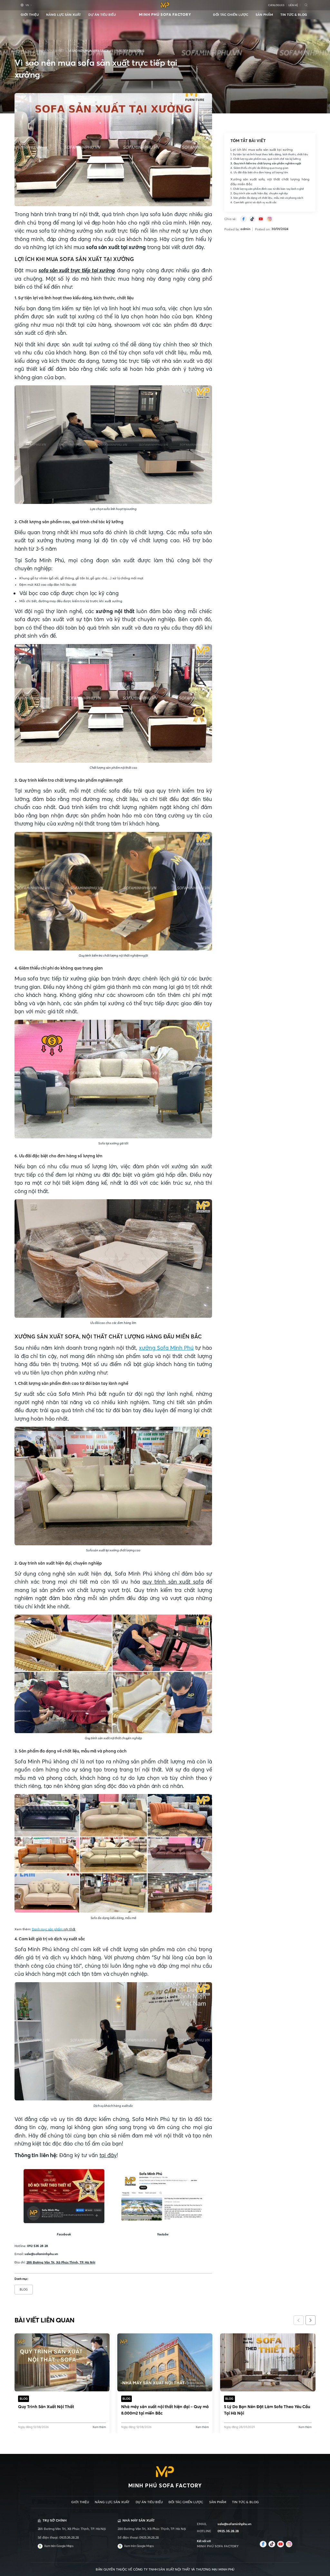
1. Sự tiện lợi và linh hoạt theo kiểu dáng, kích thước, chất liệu (269, 154)
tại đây (108, 2155)
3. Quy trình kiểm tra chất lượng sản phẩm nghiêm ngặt (266, 163)
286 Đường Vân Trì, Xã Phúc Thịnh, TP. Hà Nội (61, 2262)
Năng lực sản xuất (63, 15)
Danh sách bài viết (50, 51)
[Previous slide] (299, 2320)
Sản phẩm (264, 15)
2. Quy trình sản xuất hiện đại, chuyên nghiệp (259, 193)
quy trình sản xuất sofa (173, 1582)
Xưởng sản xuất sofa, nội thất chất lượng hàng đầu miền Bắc (270, 182)
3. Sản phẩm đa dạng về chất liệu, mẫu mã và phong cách (267, 198)
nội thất (54, 1930)
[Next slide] (311, 2320)
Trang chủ (23, 51)
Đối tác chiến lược (231, 15)
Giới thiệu (30, 15)
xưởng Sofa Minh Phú (166, 1348)
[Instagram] (270, 219)
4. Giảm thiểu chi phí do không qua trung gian (259, 168)
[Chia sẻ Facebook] (243, 219)
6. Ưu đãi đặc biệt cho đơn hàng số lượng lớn (259, 172)
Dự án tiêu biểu (102, 15)
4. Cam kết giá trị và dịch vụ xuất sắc (253, 202)
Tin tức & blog (294, 15)
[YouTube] (261, 219)
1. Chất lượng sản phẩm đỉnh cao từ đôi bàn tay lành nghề (267, 189)
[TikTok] (252, 219)
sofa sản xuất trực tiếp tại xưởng (77, 270)
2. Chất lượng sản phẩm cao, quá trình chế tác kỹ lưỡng (265, 159)
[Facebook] (263, 2544)
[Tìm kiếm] (306, 5)
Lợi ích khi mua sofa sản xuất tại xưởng (262, 150)
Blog (24, 2289)
